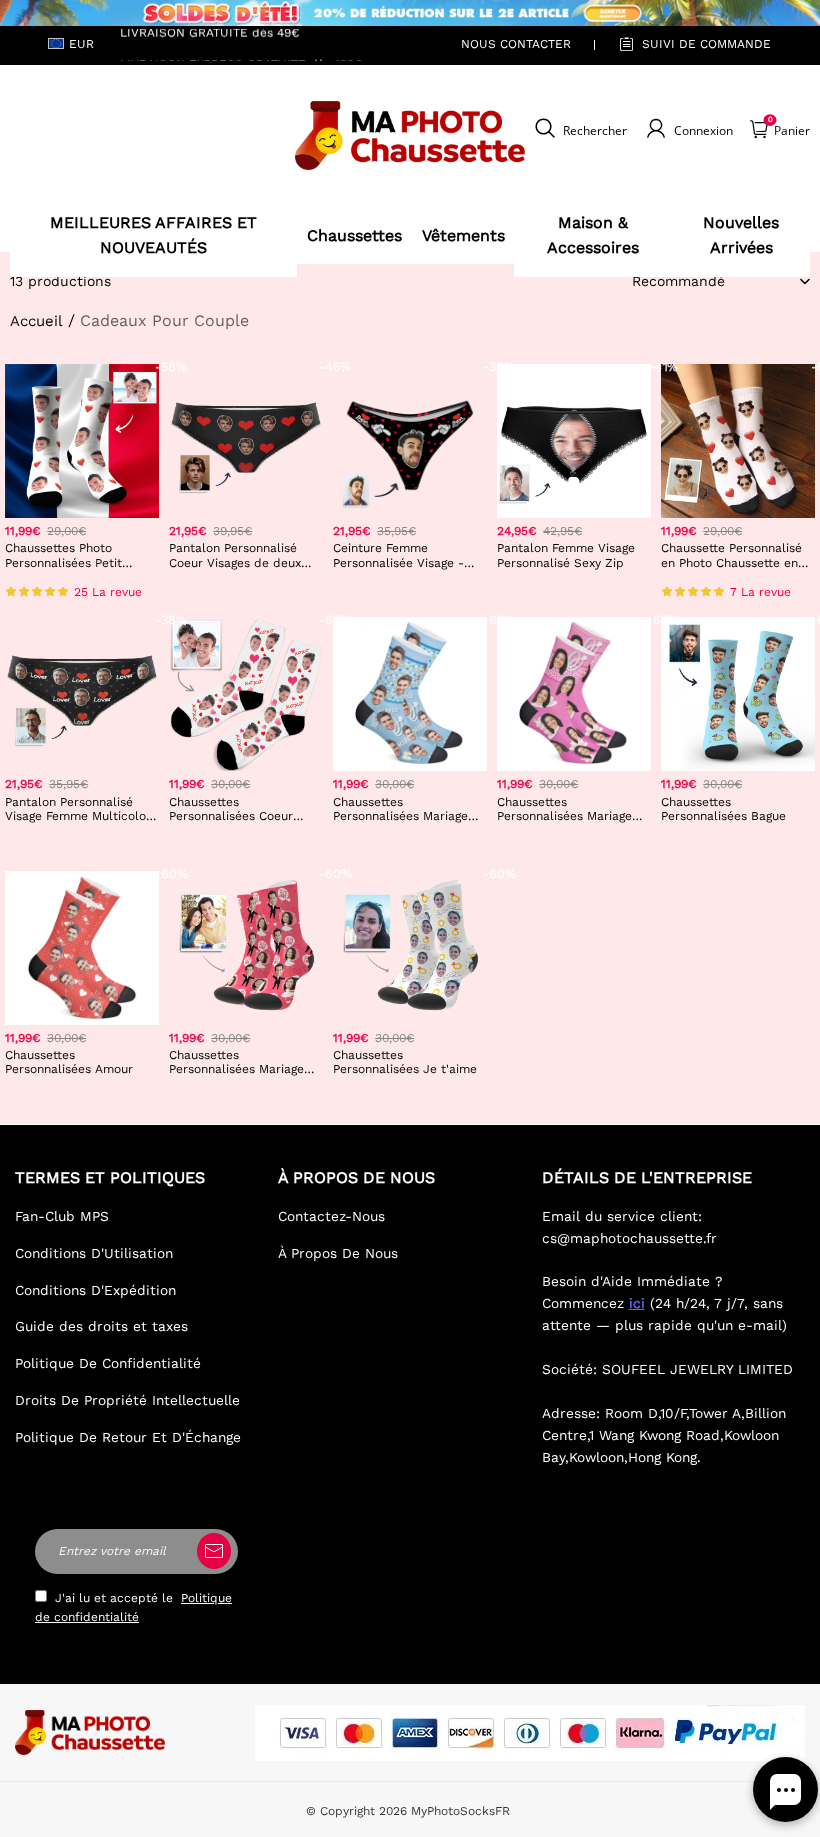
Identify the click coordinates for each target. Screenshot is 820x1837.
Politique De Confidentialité (108, 1363)
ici (637, 1303)
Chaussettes (354, 235)
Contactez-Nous (331, 1216)
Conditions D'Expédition (95, 1290)
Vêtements (463, 235)
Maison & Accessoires (593, 235)
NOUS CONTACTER (516, 44)
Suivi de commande (706, 44)
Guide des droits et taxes (101, 1326)
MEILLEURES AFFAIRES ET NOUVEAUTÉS (153, 235)
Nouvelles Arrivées (741, 235)
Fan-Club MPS (62, 1216)
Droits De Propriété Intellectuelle (127, 1400)
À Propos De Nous (338, 1253)
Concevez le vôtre (82, 592)
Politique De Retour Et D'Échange (128, 1437)
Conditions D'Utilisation (94, 1253)
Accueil (36, 321)
